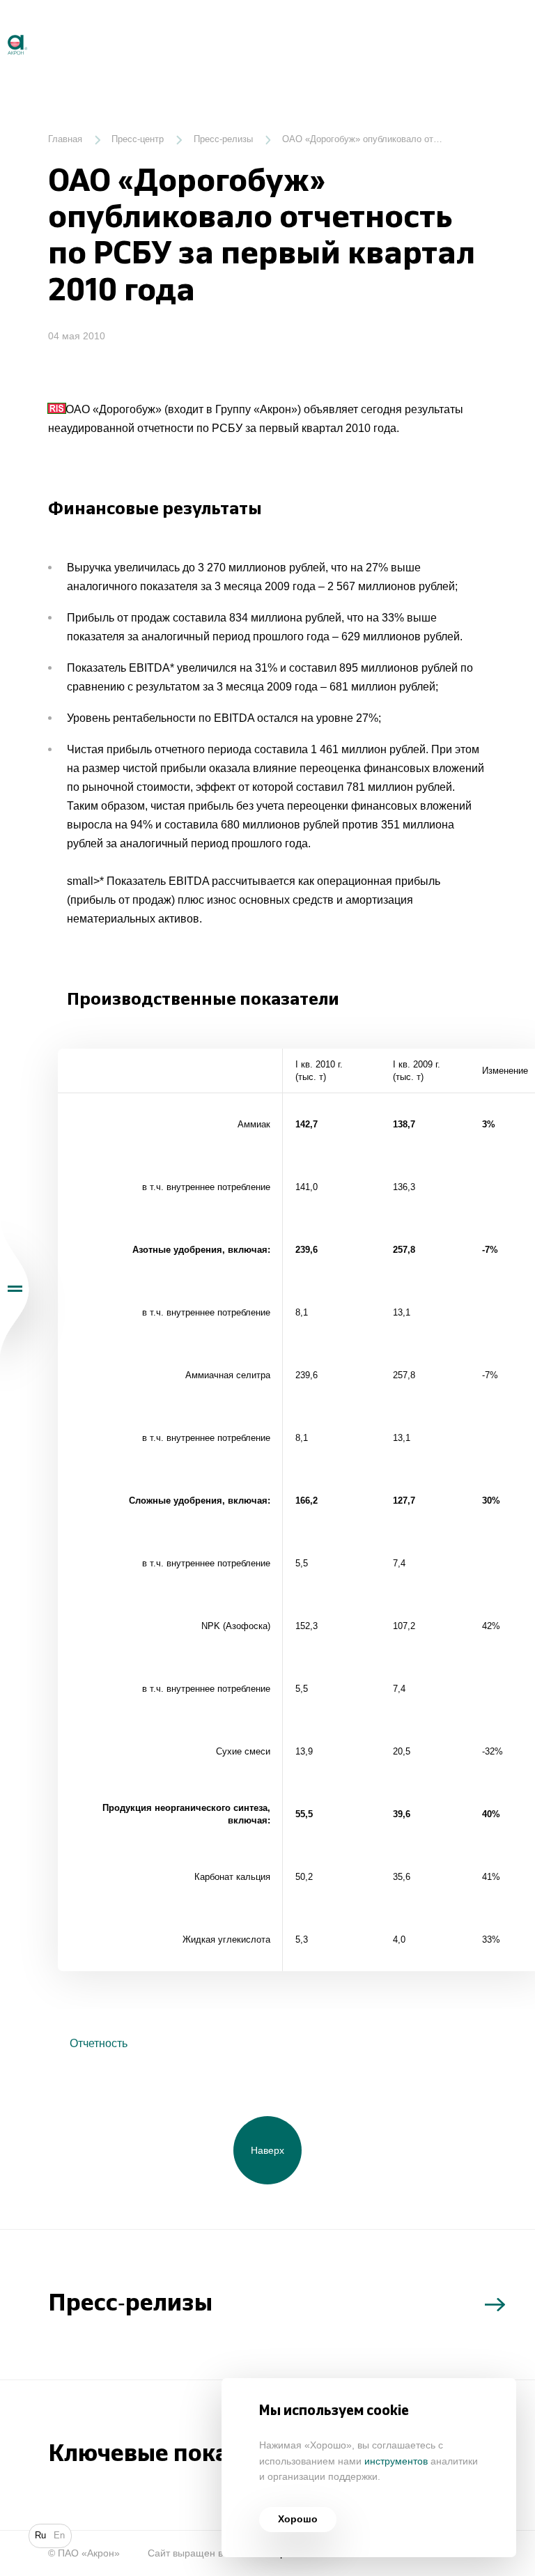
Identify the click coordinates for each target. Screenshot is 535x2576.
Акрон (1, 29)
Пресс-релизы (223, 139)
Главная (65, 139)
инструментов (396, 2461)
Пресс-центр (138, 139)
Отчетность (97, 2043)
